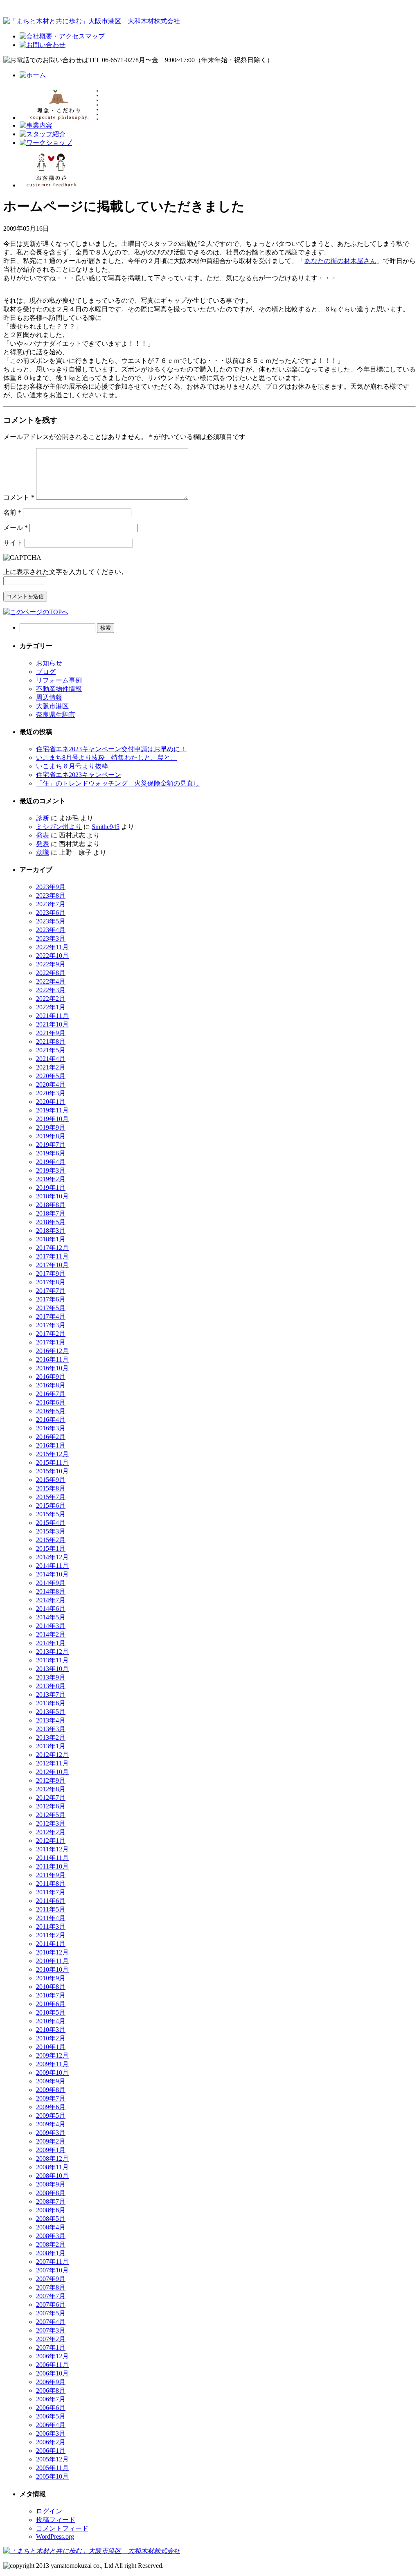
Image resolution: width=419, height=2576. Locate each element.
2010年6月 (51, 2004)
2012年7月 (51, 1798)
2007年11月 (52, 2262)
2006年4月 (51, 2425)
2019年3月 (51, 1170)
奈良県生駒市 (56, 715)
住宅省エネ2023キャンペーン (79, 775)
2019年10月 (52, 1119)
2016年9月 (51, 1377)
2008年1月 (51, 2253)
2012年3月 (51, 1823)
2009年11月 (52, 2064)
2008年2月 (51, 2244)
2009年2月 (51, 2141)
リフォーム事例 (59, 680)
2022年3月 (51, 990)
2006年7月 (51, 2399)
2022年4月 (51, 981)
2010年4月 (51, 2021)
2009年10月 (52, 2073)
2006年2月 (51, 2442)
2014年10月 (52, 1574)
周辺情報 (49, 697)
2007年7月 (51, 2296)
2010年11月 (52, 1961)
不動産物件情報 (59, 689)
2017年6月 (51, 1299)
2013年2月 (51, 1737)
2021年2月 (51, 1067)
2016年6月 (51, 1402)
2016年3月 (51, 1428)
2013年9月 (51, 1677)
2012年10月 (52, 1772)
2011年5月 (51, 1909)
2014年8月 (51, 1591)
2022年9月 (51, 964)
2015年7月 (51, 1497)
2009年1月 (51, 2150)
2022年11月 (52, 947)
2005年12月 (52, 2459)
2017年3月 (51, 1325)
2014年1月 (51, 1643)
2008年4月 (51, 2227)
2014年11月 (52, 1566)
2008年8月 (51, 2193)
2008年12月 (52, 2158)
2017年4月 (51, 1316)
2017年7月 (51, 1291)
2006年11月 (52, 2365)
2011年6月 (51, 1901)
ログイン (49, 2511)
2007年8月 (51, 2287)
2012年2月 (51, 1832)
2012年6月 (51, 1806)
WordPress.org (55, 2537)
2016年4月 (51, 1420)
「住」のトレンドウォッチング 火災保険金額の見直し (118, 783)
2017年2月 (51, 1334)
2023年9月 (51, 887)
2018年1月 (51, 1239)
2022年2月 (51, 999)
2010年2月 (51, 2038)
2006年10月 (52, 2373)
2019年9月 (51, 1127)
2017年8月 (51, 1282)
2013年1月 (51, 1746)
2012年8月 (51, 1789)
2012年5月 (51, 1815)
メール (16, 528)
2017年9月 (51, 1273)
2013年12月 (52, 1652)
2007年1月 (51, 2347)
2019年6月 (51, 1153)
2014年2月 (51, 1634)
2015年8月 (51, 1488)
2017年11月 (52, 1256)
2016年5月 (51, 1411)
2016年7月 (51, 1394)
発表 (43, 835)
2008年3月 (51, 2236)
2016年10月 (52, 1368)
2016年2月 (51, 1437)
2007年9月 (51, 2279)
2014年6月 (51, 1609)
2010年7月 (51, 1995)
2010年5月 (51, 2012)
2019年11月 (52, 1110)
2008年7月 (51, 2201)
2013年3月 (51, 1729)
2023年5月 (51, 921)
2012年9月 (51, 1780)
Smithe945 (106, 827)
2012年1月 (51, 1841)
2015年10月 (52, 1471)
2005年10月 (52, 2476)
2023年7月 (51, 904)
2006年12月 (52, 2356)
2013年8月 (51, 1686)
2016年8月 (51, 1385)
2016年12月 (52, 1351)
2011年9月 (51, 1875)
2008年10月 (52, 2176)
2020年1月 (51, 1102)
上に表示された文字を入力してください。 (65, 572)
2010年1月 (51, 2047)
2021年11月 (52, 1016)
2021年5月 (51, 1050)
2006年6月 (51, 2408)
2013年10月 (52, 1669)
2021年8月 (51, 1041)
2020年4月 (51, 1084)
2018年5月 (51, 1222)
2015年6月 (51, 1505)
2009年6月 (51, 2107)
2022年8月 (51, 973)
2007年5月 (51, 2313)
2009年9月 (51, 2081)
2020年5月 (51, 1076)
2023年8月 (51, 895)
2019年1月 (51, 1188)
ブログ (46, 672)
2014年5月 (51, 1617)
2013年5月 (51, 1712)
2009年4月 (51, 2124)
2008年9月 (51, 2184)
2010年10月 (52, 1969)
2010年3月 (51, 2030)
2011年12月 (52, 1849)
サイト (13, 543)
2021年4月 (51, 1059)
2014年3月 (51, 1626)
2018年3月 (51, 1231)
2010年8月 (51, 1987)
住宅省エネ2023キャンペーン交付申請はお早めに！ (111, 749)
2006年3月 (51, 2433)
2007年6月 (51, 2305)
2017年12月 (52, 1248)
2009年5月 (51, 2116)
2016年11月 (52, 1359)
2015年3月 (51, 1531)
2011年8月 (51, 1884)
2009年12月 (52, 2055)
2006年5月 (51, 2416)
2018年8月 (51, 1205)
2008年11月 (52, 2167)
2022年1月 (51, 1007)
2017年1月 (51, 1342)
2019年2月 (51, 1179)
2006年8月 (51, 2390)
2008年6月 (51, 2210)
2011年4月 (51, 1918)
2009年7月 (51, 2098)
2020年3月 (51, 1093)
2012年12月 (52, 1755)
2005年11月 (52, 2468)
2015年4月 (51, 1523)
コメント (19, 497)
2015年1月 (51, 1548)
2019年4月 (51, 1162)
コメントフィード (62, 2528)
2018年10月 (52, 1196)
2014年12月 (52, 1557)
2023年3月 (51, 938)
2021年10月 (52, 1024)
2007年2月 (51, 2339)
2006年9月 (51, 2382)
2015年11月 (52, 1463)
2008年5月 (51, 2219)
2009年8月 (51, 2090)
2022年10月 (52, 956)
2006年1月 (51, 2451)
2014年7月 (51, 1600)
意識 (43, 852)
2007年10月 (52, 2270)
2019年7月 (51, 1145)
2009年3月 (51, 2133)
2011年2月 (51, 1935)
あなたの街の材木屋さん (340, 261)
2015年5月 (51, 1514)
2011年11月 (52, 1858)
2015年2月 (51, 1540)
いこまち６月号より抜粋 (72, 766)
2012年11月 (52, 1763)
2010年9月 (51, 1978)
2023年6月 (51, 913)
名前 (12, 512)
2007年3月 (51, 2330)
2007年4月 (51, 2322)
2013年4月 (51, 1720)
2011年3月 (51, 1926)
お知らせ (49, 663)
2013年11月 (52, 1660)
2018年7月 (51, 1213)
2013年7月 (51, 1694)
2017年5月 (51, 1308)
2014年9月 (51, 1583)
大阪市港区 (52, 706)
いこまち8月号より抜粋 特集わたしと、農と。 (106, 758)
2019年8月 (51, 1136)
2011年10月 (52, 1866)
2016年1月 (51, 1445)
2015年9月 (51, 1480)
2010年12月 (52, 1952)
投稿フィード (56, 2520)
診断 (43, 818)
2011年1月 (51, 1944)
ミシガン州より (59, 827)
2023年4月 (51, 930)
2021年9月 (51, 1033)
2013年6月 (51, 1703)
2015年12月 (52, 1454)
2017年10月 (52, 1265)
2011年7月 (51, 1892)
